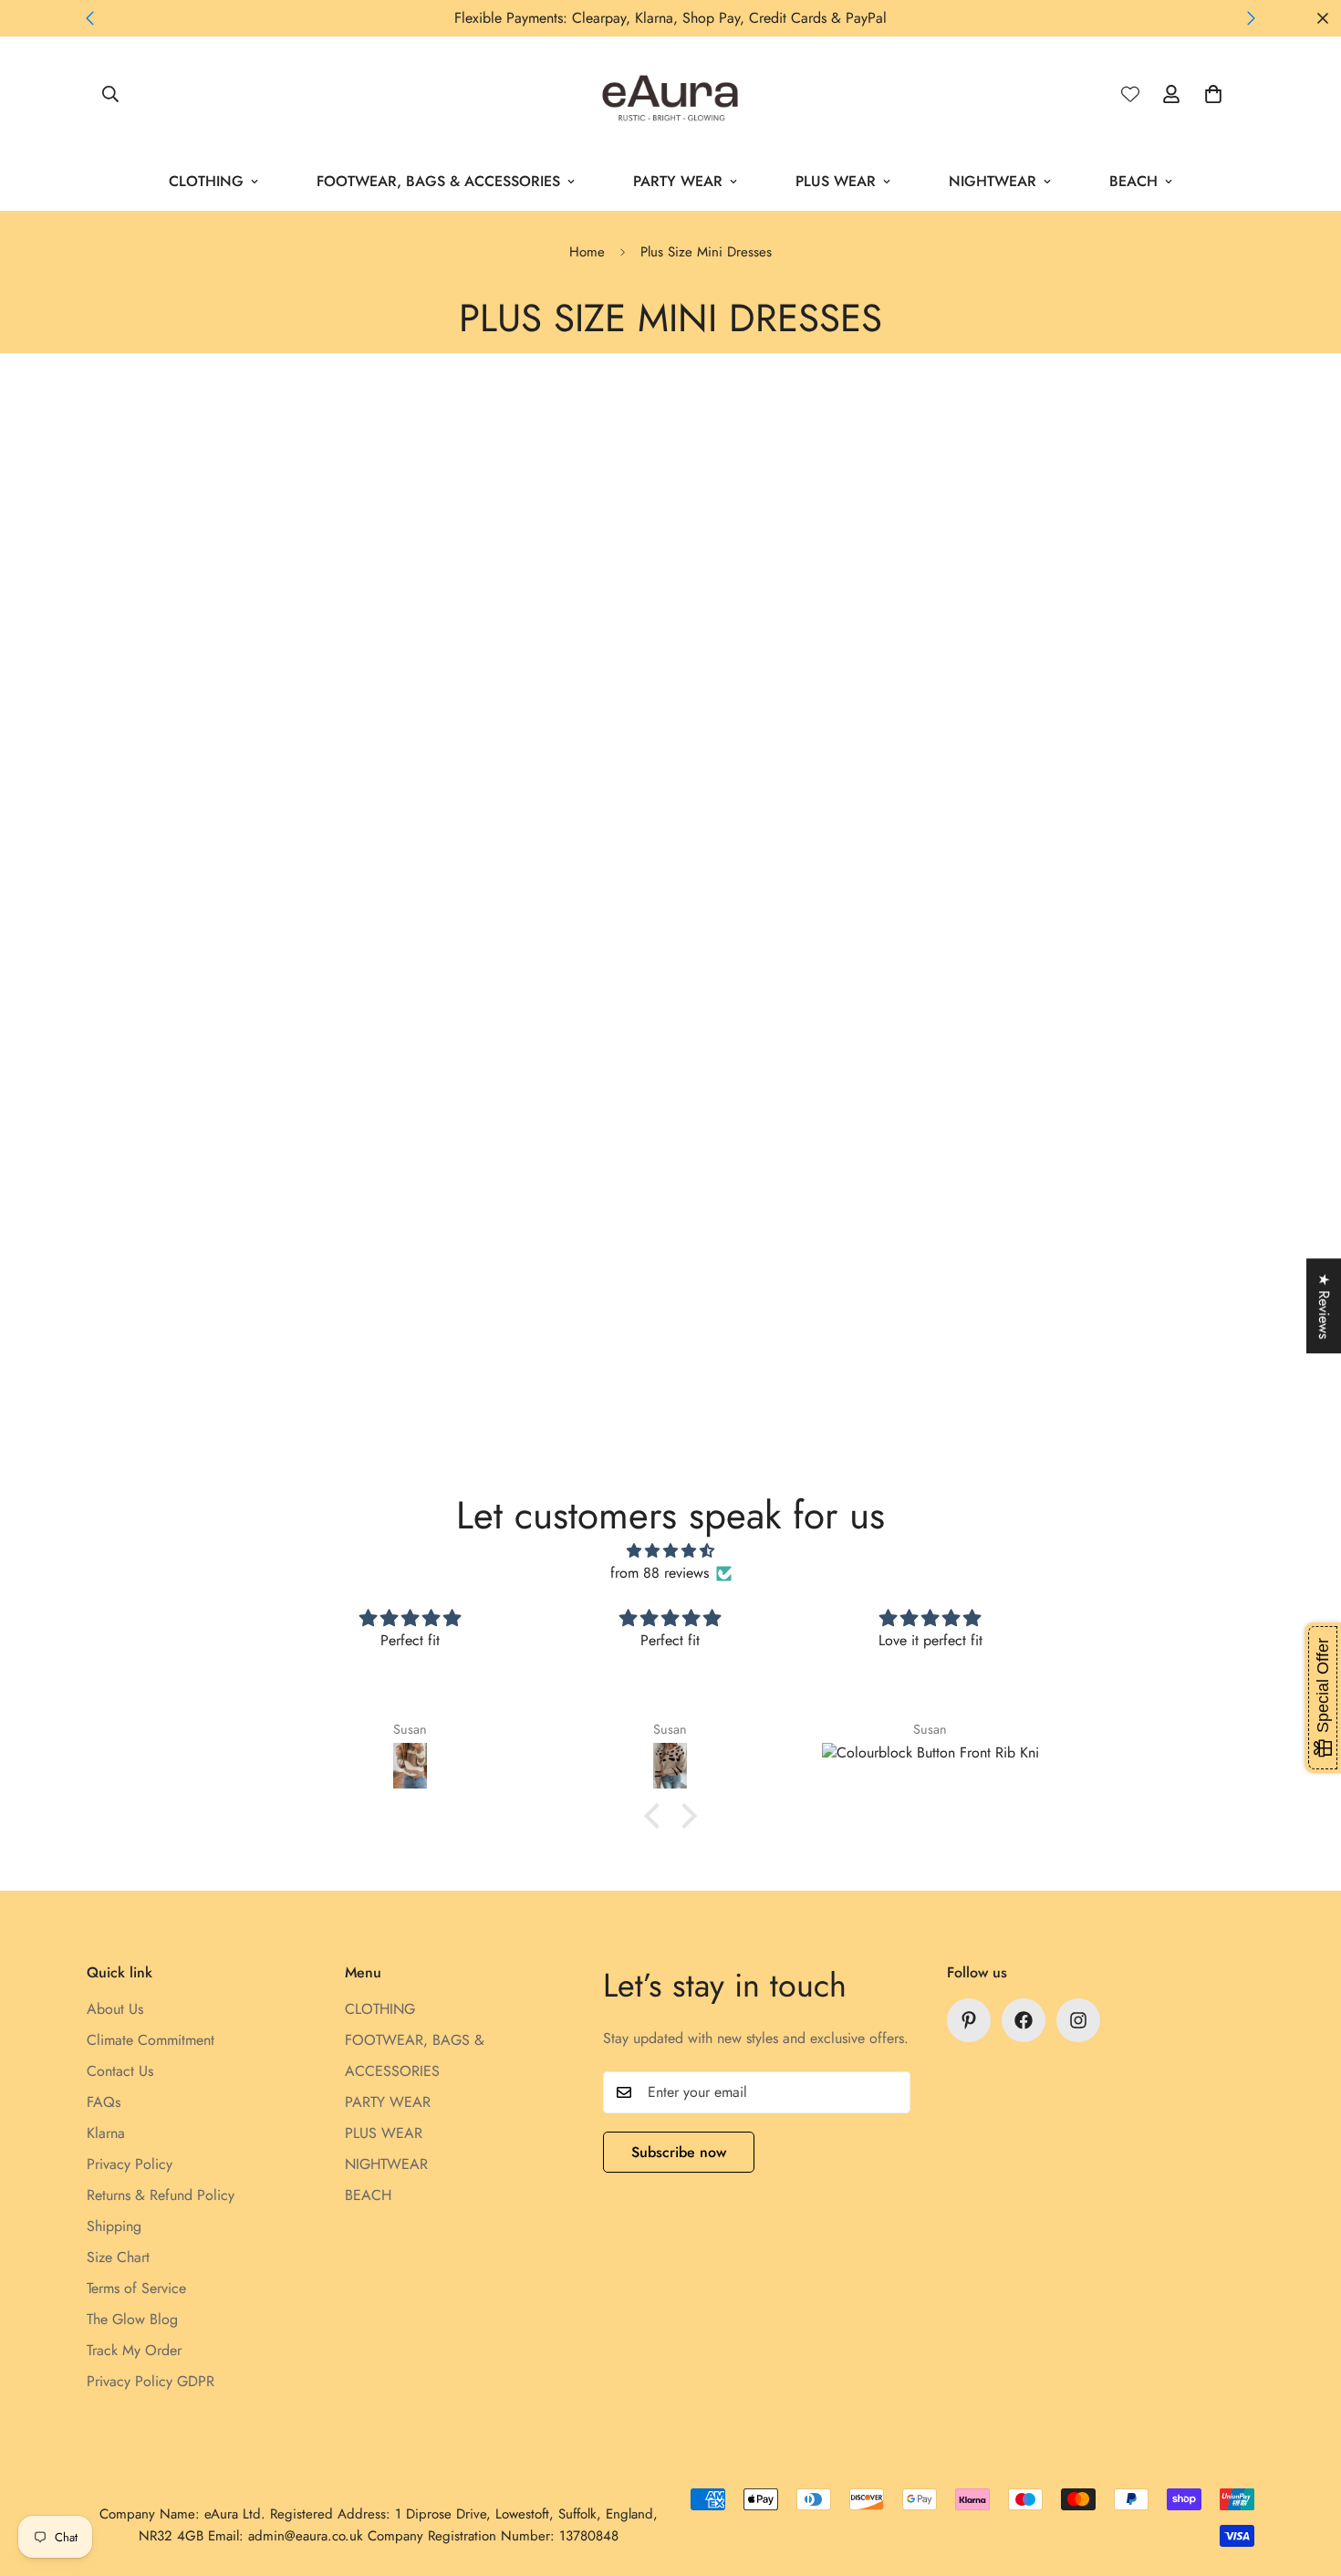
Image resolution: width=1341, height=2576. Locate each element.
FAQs (104, 2102)
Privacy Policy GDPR (151, 2381)
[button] (1213, 94)
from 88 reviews (660, 1573)
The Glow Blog (132, 2319)
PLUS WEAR (836, 181)
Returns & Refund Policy (161, 2195)
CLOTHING (206, 181)
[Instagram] (1078, 2020)
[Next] (1251, 18)
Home (587, 252)
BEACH (1133, 181)
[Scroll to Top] (1305, 2477)
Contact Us (120, 2071)
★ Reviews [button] (1324, 1306)
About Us (115, 2009)
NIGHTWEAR (993, 181)
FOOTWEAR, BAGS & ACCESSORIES (438, 181)
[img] (670, 1551)
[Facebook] (1024, 2020)
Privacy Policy (130, 2164)
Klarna (106, 2133)
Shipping (114, 2226)
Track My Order (134, 2350)
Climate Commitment (151, 2040)
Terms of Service (136, 2288)
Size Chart (118, 2257)
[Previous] (90, 18)
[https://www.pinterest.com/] (969, 2020)
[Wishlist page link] (1130, 94)
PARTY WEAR (678, 181)
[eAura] (671, 94)
